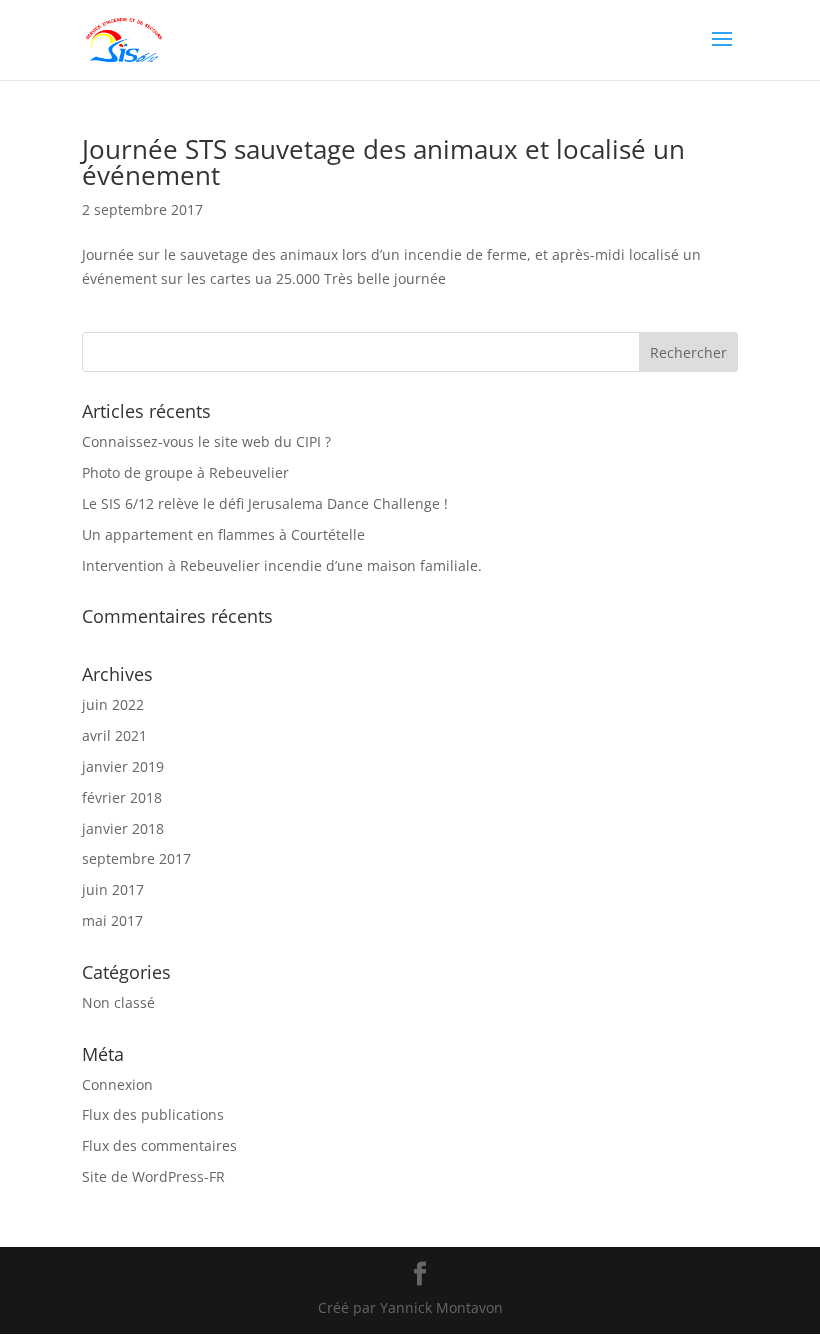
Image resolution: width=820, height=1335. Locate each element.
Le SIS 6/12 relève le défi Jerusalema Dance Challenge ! (265, 503)
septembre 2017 (136, 858)
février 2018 (122, 797)
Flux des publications (153, 1114)
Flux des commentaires (159, 1145)
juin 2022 (113, 704)
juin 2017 (113, 889)
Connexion (117, 1084)
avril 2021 (114, 735)
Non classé (118, 1002)
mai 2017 (112, 920)
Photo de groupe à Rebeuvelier (185, 472)
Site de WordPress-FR (153, 1176)
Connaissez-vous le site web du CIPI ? (206, 441)
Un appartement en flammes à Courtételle (223, 534)
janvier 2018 (123, 828)
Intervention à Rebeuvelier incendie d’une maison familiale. (282, 565)
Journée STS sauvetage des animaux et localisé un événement (383, 162)
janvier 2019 (123, 766)
